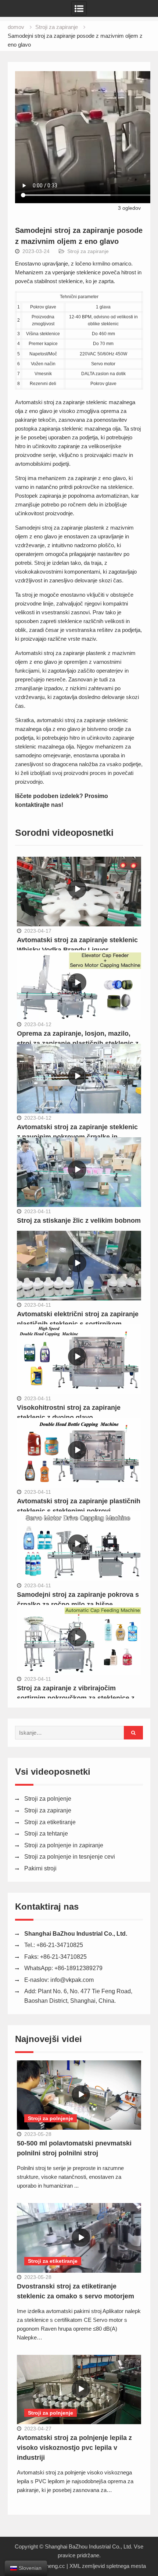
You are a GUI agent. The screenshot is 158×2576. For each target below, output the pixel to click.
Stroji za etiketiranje (50, 1822)
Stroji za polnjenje (48, 1799)
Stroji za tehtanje (46, 1834)
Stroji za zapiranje (88, 251)
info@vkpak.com (72, 1980)
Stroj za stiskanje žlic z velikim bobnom (79, 1221)
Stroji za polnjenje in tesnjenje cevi (70, 1857)
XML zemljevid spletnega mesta (108, 2566)
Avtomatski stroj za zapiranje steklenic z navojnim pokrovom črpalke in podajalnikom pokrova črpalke (77, 1137)
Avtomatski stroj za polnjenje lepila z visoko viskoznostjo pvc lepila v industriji (74, 2448)
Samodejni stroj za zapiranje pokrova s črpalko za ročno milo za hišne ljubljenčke (78, 1604)
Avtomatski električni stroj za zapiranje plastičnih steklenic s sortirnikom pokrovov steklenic (78, 1324)
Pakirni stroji (40, 1868)
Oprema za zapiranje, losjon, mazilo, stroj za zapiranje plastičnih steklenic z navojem (78, 1043)
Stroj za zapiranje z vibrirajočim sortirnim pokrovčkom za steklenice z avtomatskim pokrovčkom (76, 1698)
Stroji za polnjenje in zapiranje (64, 1845)
